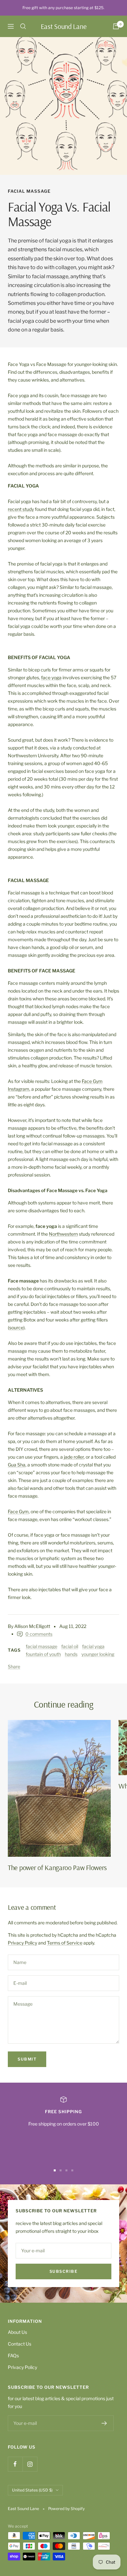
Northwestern (63, 1234)
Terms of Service (65, 1943)
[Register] (104, 2423)
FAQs (13, 2355)
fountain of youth (43, 1654)
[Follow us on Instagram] (30, 2464)
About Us (17, 2332)
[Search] (23, 26)
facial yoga (93, 1646)
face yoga (51, 677)
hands (71, 1654)
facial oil (70, 1646)
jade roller (73, 1457)
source (16, 1327)
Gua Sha (17, 1465)
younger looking (98, 1654)
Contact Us (20, 2344)
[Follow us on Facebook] (15, 2464)
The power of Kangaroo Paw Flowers (57, 1867)
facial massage (29, 191)
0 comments (39, 1634)
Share (14, 1666)
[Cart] (116, 26)
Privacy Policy (22, 1943)
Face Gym (18, 1511)
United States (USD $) (32, 2490)
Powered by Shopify (66, 2509)
